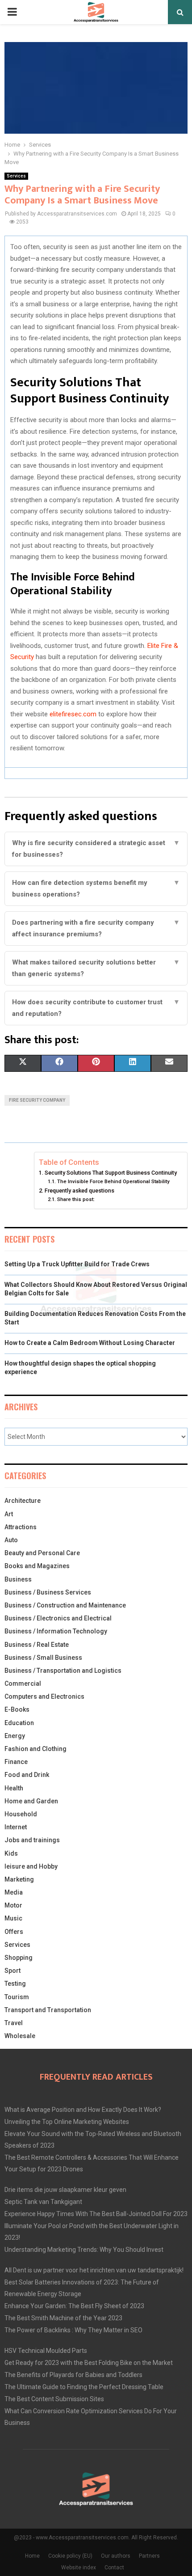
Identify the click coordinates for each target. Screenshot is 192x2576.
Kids (11, 1853)
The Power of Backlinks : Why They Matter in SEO (73, 2330)
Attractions (21, 1527)
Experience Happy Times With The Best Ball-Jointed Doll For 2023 (96, 2214)
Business (18, 1579)
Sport (13, 1971)
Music (13, 1918)
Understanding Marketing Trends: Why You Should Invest (84, 2250)
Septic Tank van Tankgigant (43, 2202)
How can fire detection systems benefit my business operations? (96, 888)
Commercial (23, 1683)
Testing (15, 1984)
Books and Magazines (37, 1566)
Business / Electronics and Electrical (58, 1618)
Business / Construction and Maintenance (65, 1605)
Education (19, 1723)
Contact (114, 2568)
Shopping (19, 1958)
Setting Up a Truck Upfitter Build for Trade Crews (77, 1264)
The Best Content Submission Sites (54, 2399)
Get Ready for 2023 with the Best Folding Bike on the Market (89, 2363)
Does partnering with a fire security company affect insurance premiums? (96, 928)
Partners (149, 2556)
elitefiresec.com (73, 714)
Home (32, 2556)
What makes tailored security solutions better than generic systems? (96, 968)
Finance (16, 1762)
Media (14, 1892)
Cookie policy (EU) (70, 2556)
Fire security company (37, 1100)
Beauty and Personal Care (42, 1553)
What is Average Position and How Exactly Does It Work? (83, 2110)
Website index (79, 2568)
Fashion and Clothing (35, 1749)
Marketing (19, 1879)
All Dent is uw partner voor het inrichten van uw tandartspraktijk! (94, 2270)
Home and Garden (31, 1801)
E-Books (17, 1709)
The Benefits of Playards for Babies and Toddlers (73, 2375)
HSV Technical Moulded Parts (46, 2351)
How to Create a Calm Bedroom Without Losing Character (90, 1343)
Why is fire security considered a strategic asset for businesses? (96, 849)
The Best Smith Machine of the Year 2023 (63, 2318)
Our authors (116, 2556)
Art (9, 1514)
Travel (14, 2023)
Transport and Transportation (48, 2010)
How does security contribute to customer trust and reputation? (96, 1008)
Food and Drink (27, 1775)
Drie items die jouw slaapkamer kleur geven (65, 2190)
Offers (14, 1932)
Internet (16, 1827)
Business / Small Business (43, 1658)
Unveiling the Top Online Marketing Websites (67, 2122)
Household (21, 1814)
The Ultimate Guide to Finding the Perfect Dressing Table (84, 2387)
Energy (15, 1736)
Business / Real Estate (37, 1645)
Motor (13, 1905)
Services (16, 176)
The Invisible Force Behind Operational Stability (114, 1181)
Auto (11, 1540)
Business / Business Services (48, 1592)
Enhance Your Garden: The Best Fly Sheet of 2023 (74, 2306)
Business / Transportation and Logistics (63, 1671)
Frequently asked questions (79, 1191)
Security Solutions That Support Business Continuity (111, 1173)
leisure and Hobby (31, 1866)
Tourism (17, 1997)
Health (14, 1788)
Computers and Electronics (44, 1696)
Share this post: (76, 1199)
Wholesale (20, 2036)
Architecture (23, 1501)
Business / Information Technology (56, 1631)
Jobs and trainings (32, 1840)
